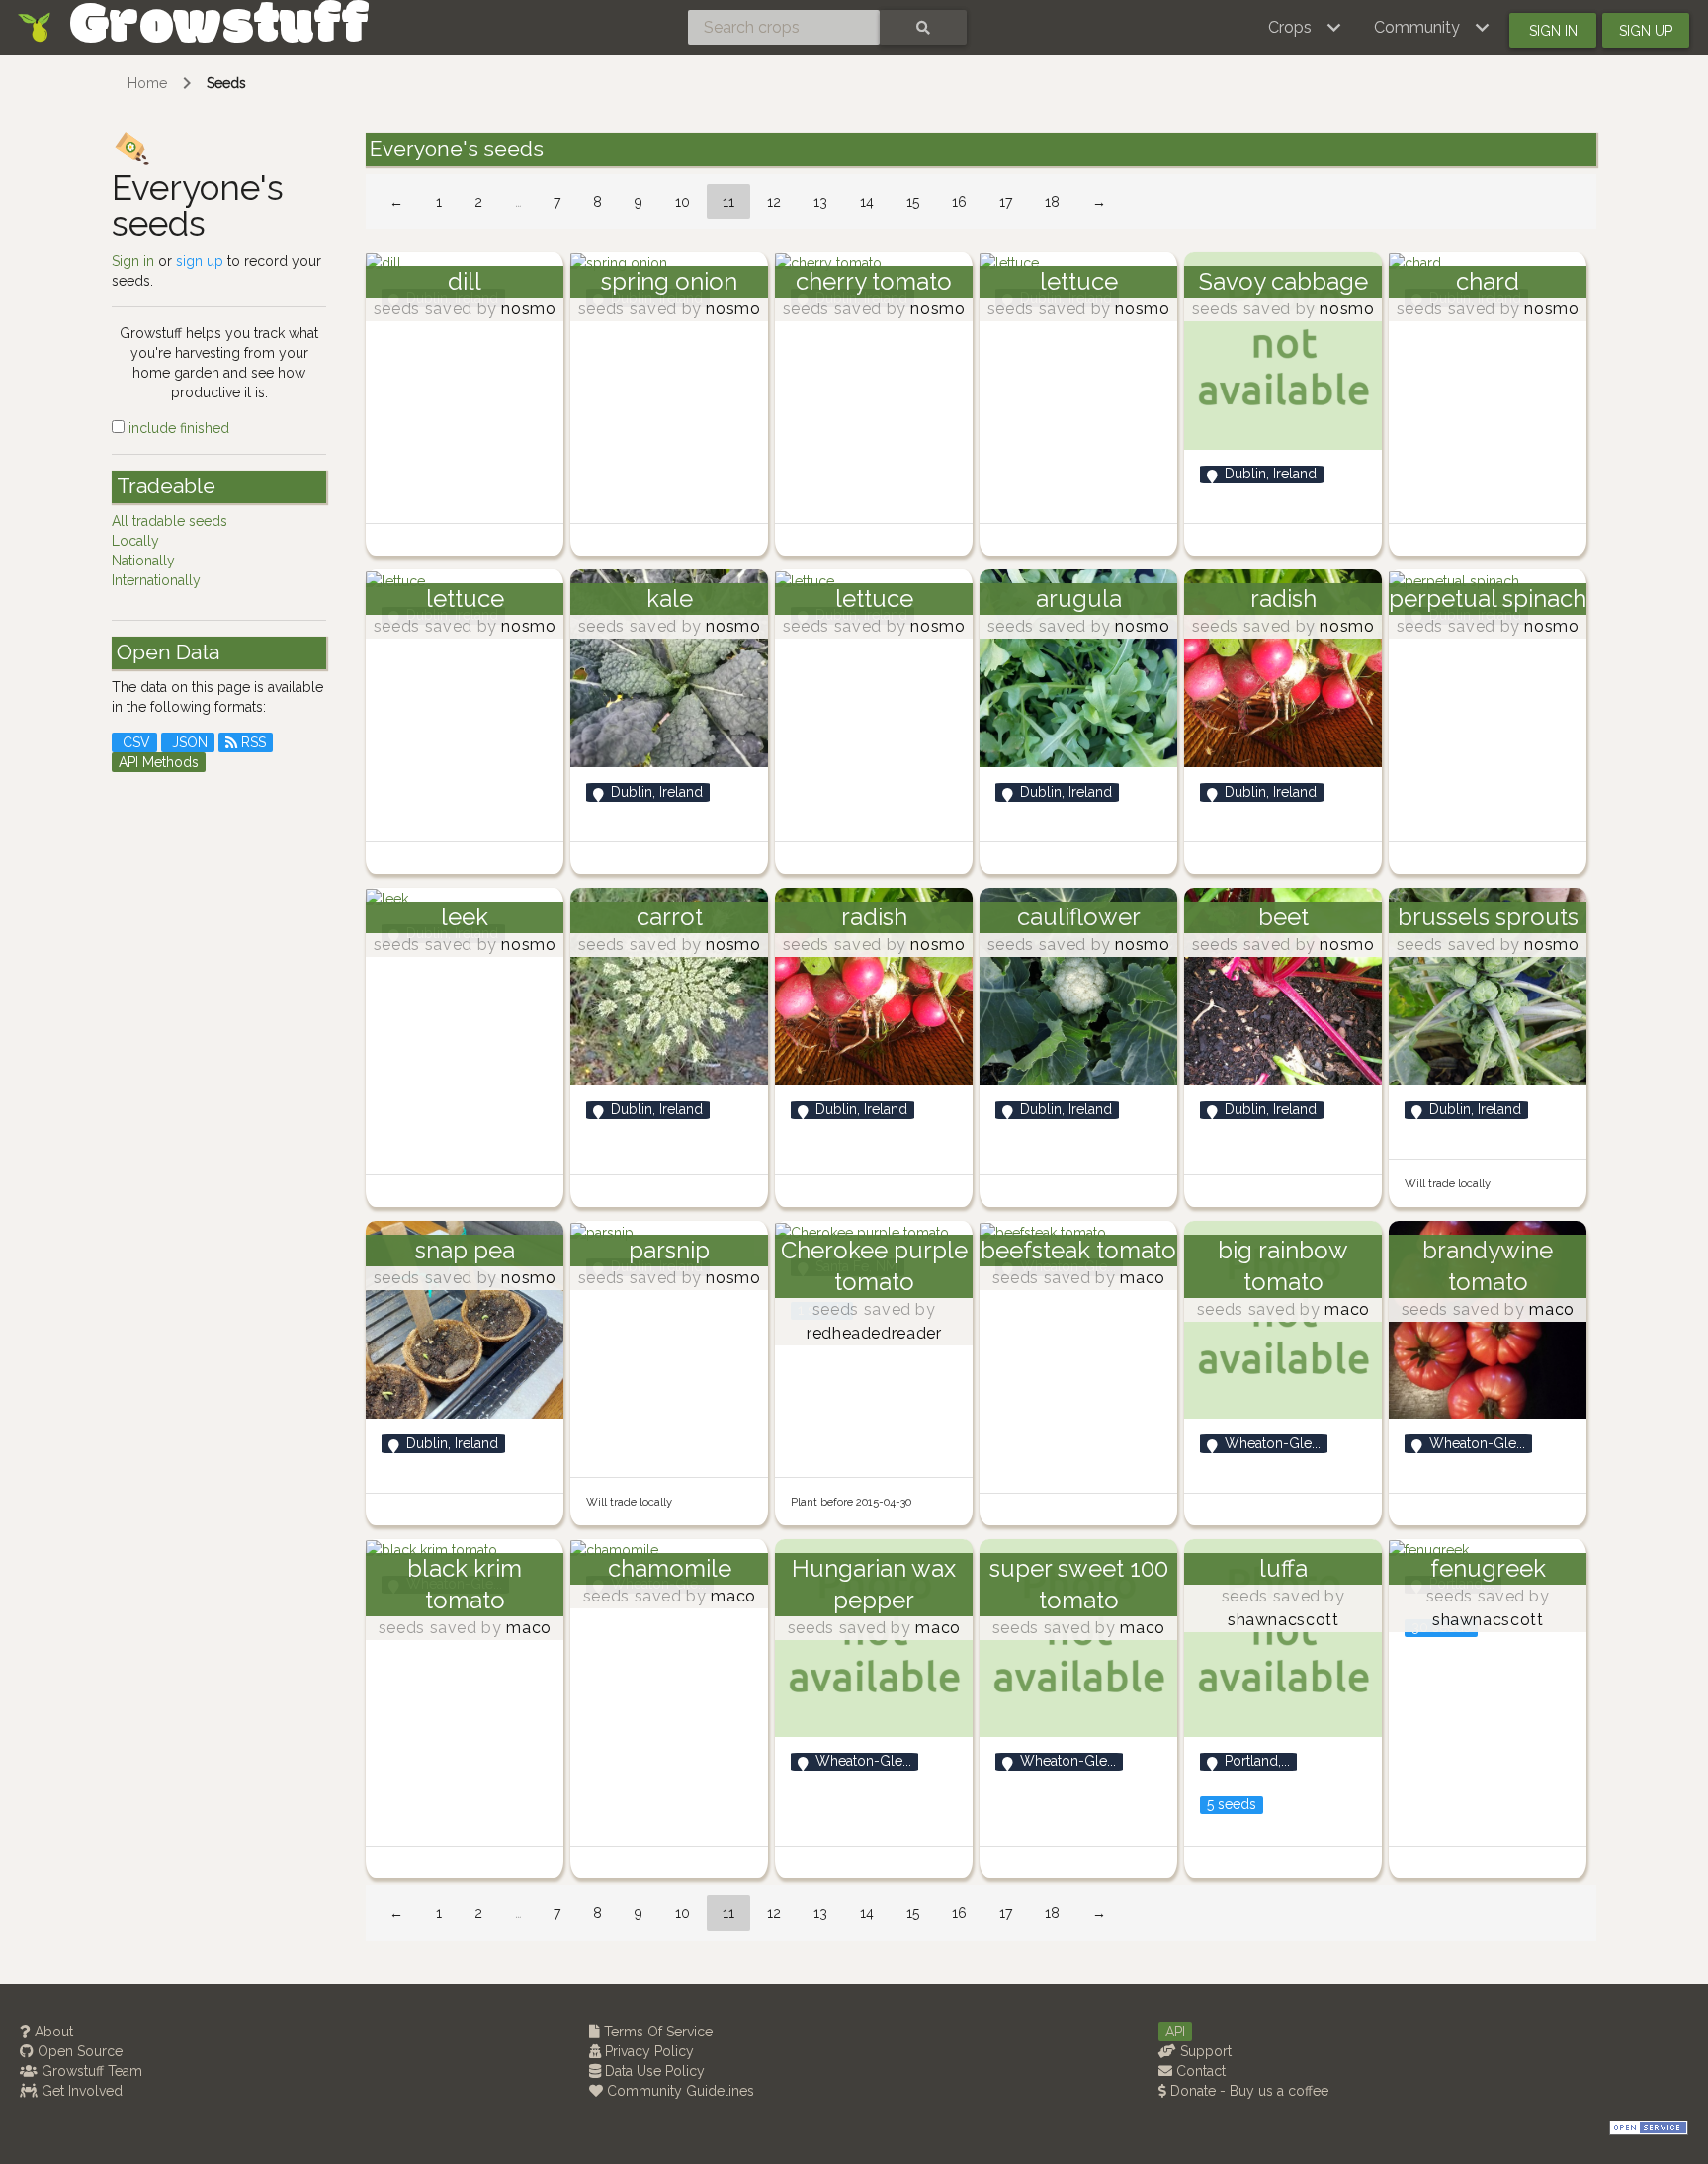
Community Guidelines (679, 2091)
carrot (670, 917)
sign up (200, 261)
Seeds (226, 83)
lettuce (1079, 281)
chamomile (670, 1568)
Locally (135, 541)
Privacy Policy (647, 2051)
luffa (1283, 1568)
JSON (188, 742)
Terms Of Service (656, 2032)
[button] (1305, 28)
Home (147, 83)
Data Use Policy (653, 2071)
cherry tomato (874, 281)
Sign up (1646, 31)
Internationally (156, 580)
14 (867, 202)
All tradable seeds (170, 521)
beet (1283, 917)
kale (670, 599)
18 (1052, 202)
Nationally (143, 561)
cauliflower (1079, 917)
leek (465, 917)
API (1175, 2032)
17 (1006, 202)
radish (1283, 599)
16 (959, 202)
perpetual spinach (1488, 599)
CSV (134, 742)
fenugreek (1488, 1568)
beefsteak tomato (1078, 1250)
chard (1488, 281)
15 (913, 202)
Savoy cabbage (1283, 281)
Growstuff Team (90, 2071)
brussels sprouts (1488, 917)
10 (683, 202)
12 (774, 202)
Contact (1199, 2071)
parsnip (669, 1250)
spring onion (669, 281)
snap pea (465, 1250)
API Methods (159, 762)
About (52, 2032)
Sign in (1553, 31)
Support (1204, 2051)
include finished (177, 428)
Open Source (78, 2051)
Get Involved (80, 2091)
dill (465, 281)
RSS (252, 742)
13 (820, 202)
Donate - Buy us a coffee (1247, 2091)
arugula (1079, 599)
